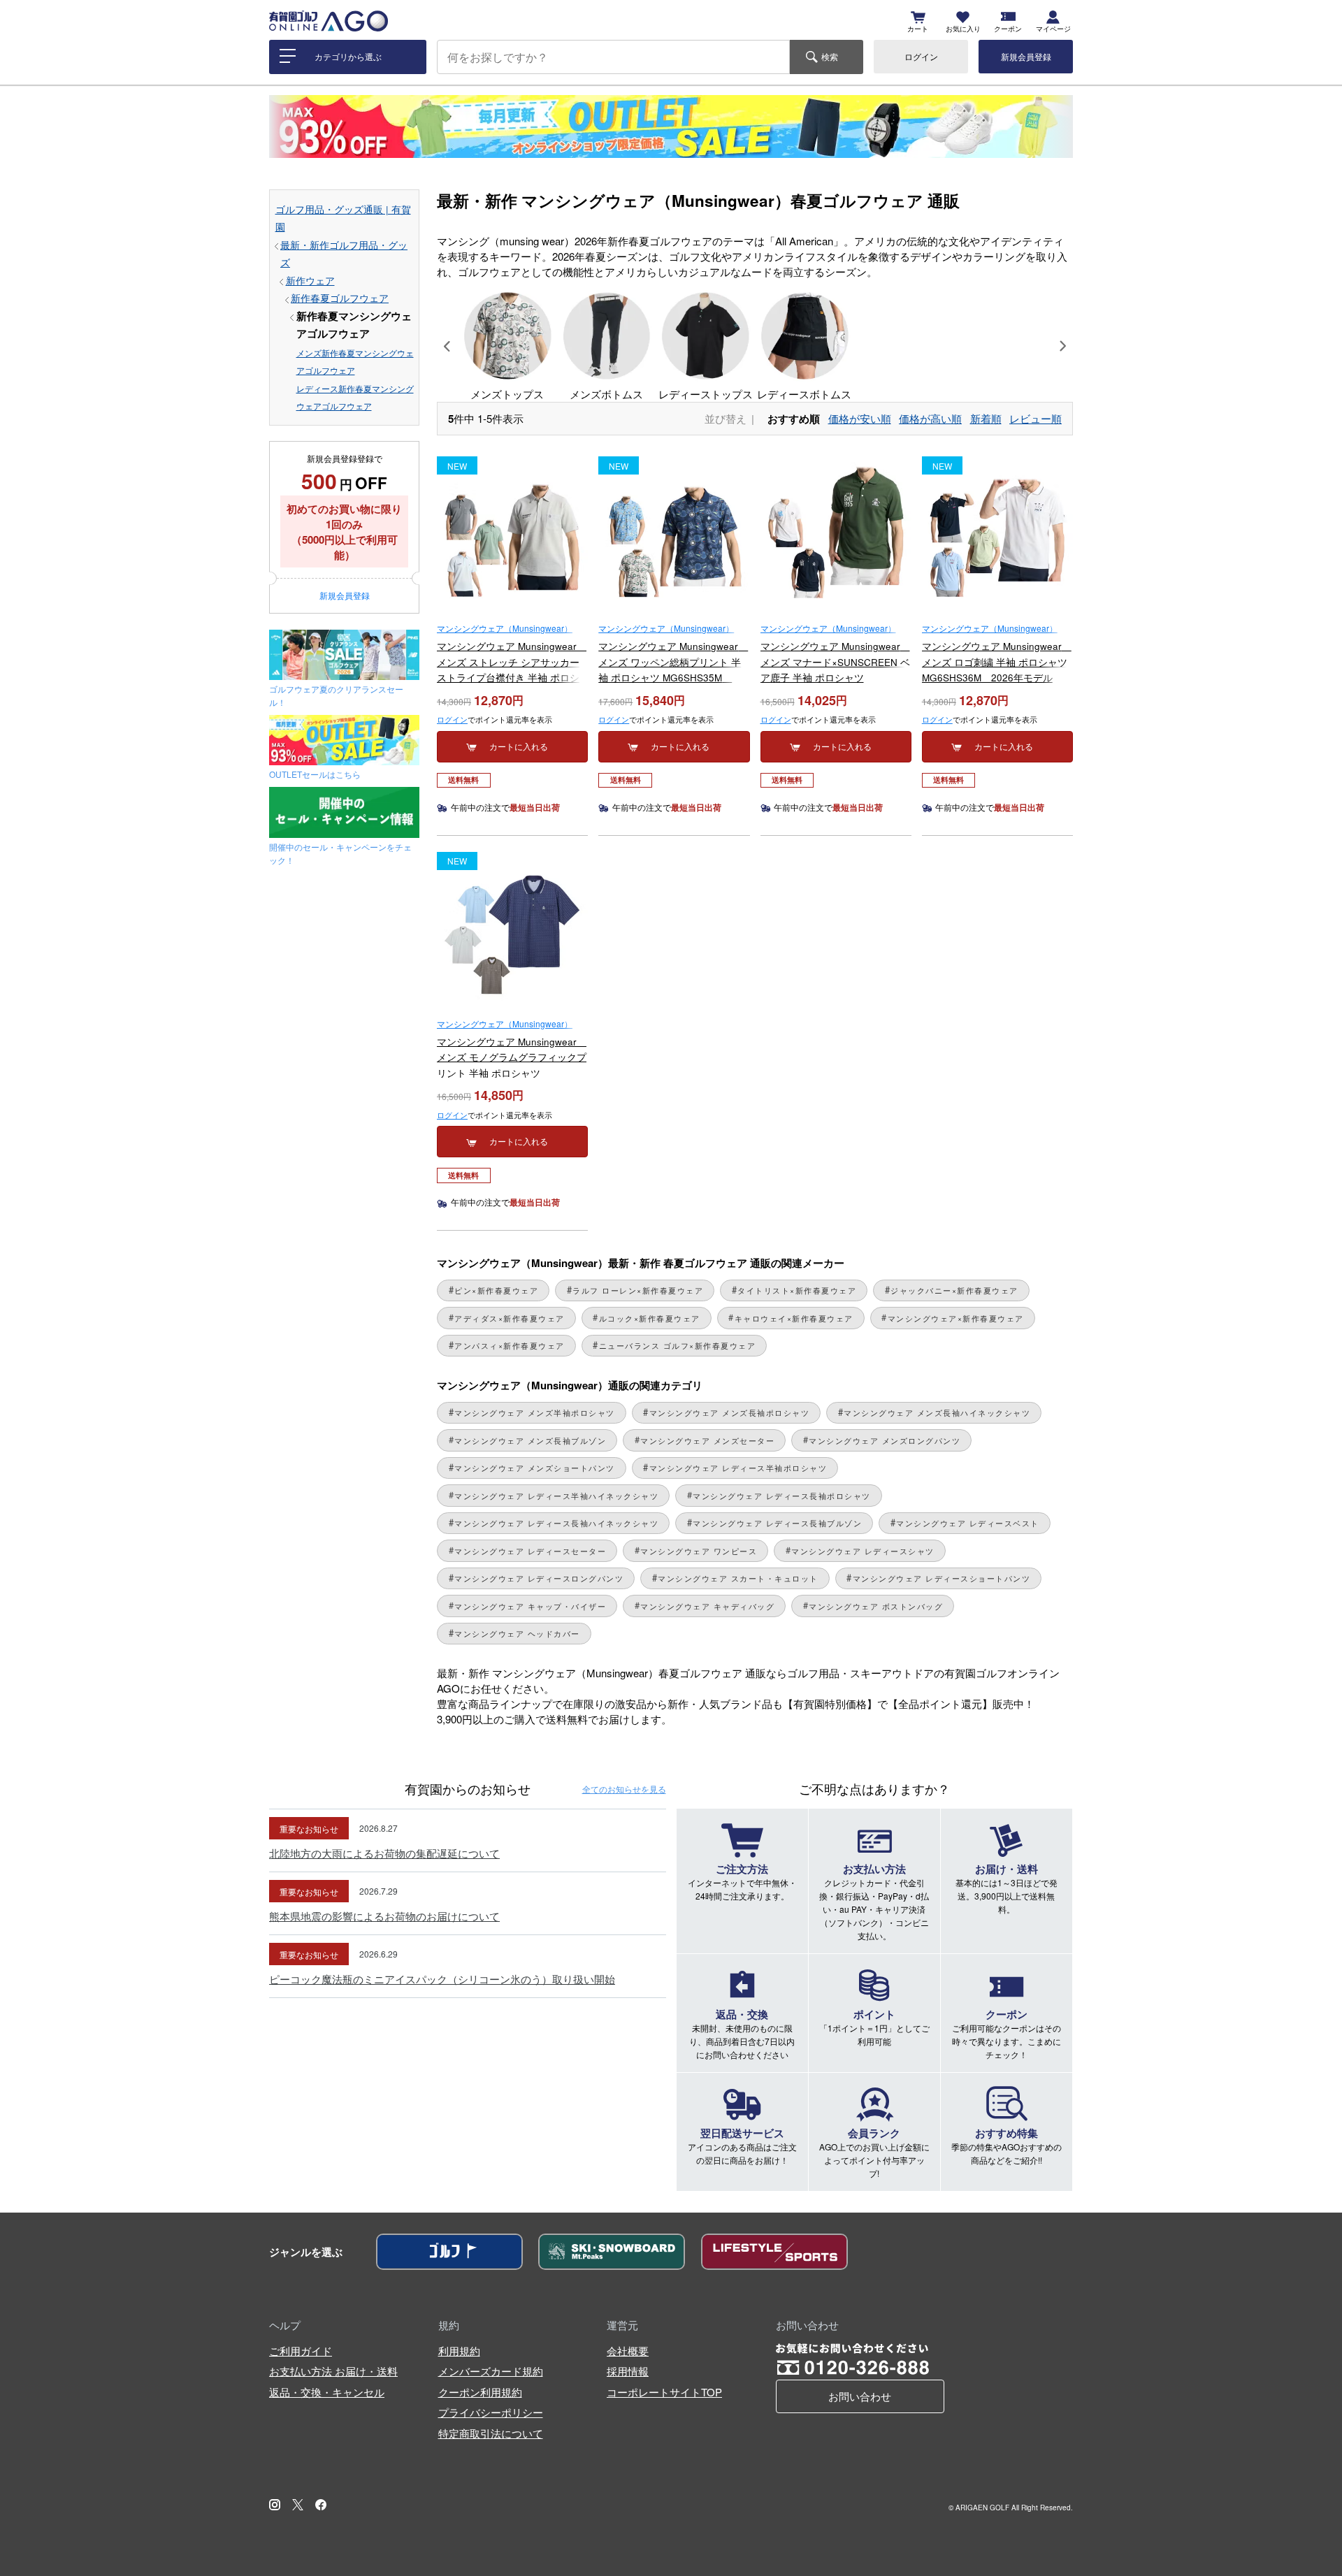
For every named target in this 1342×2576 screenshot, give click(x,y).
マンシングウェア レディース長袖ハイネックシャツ (556, 1523)
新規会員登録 (1026, 56)
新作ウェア (310, 281)
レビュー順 (1036, 418)
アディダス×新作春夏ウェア (510, 1318)
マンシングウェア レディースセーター (530, 1551)
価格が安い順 (860, 418)
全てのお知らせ (624, 1789)
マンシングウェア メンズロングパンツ (885, 1441)
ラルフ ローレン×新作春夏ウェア (638, 1290)
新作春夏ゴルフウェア (340, 298)
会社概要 (628, 2351)
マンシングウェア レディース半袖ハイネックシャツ (556, 1496)
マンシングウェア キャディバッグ (707, 1606)
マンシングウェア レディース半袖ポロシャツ (738, 1468)
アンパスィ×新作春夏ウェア (510, 1346)
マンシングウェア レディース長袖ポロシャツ (782, 1496)
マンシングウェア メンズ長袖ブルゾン (530, 1441)
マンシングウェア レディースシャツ (863, 1551)
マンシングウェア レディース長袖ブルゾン (777, 1523)
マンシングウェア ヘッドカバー (517, 1634)
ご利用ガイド (301, 2351)
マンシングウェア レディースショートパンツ (942, 1578)
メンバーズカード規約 (491, 2371)
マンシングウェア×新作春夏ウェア (956, 1318)
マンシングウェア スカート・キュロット (738, 1578)
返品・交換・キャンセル (327, 2392)
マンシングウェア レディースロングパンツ (539, 1578)
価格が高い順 (930, 418)
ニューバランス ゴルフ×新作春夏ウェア (678, 1346)
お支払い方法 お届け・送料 (333, 2371)
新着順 (986, 418)
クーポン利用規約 (480, 2392)
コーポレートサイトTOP (664, 2392)
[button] (447, 346)
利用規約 (459, 2351)
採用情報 (628, 2371)
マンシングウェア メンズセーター (707, 1441)
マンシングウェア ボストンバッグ (876, 1606)
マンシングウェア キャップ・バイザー (530, 1606)
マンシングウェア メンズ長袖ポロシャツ (730, 1413)
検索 (830, 56)
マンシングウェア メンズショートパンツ (535, 1468)
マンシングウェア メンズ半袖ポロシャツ (535, 1413)
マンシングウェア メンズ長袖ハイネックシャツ (937, 1413)
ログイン (921, 56)
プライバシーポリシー (491, 2412)
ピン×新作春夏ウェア (496, 1290)
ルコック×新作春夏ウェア (650, 1318)
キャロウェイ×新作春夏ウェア (794, 1318)
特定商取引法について (491, 2433)
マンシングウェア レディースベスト (968, 1523)
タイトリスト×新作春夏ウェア (797, 1290)
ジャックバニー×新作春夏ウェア (954, 1290)
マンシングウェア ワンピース (699, 1551)
